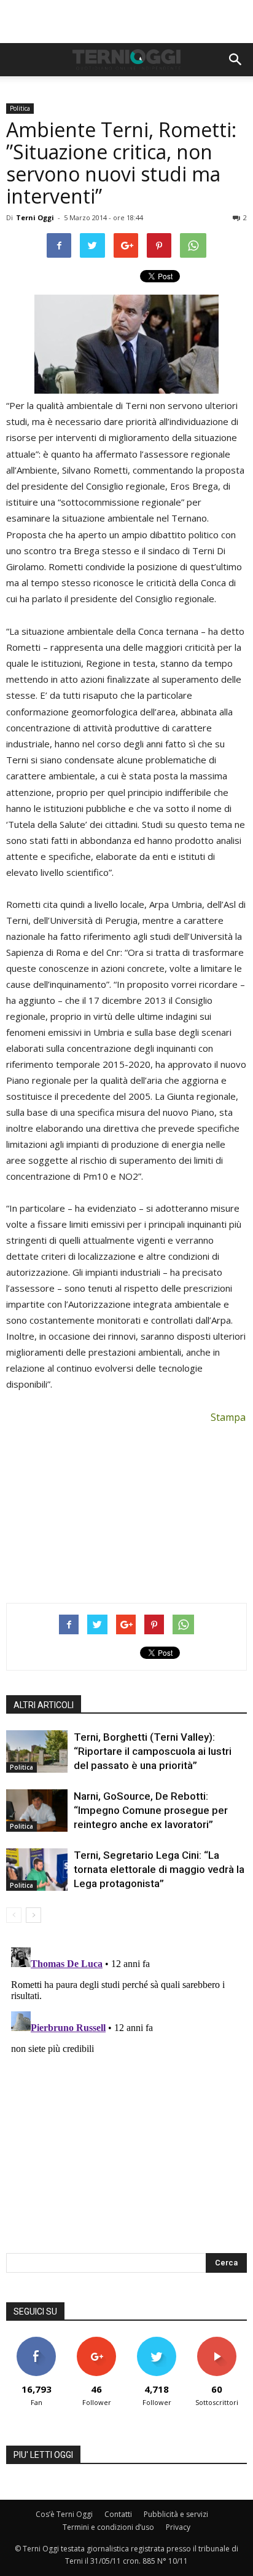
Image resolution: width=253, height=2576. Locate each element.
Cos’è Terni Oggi (64, 2514)
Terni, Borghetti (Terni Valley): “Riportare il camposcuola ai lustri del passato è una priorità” (153, 1751)
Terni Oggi (35, 217)
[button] (236, 60)
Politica (20, 108)
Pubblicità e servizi (176, 2514)
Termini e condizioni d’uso (108, 2527)
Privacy (178, 2527)
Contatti (118, 2514)
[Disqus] (126, 2096)
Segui (97, 2341)
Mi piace (36, 2341)
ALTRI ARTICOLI (44, 1705)
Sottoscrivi (217, 2341)
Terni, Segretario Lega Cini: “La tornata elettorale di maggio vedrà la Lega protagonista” (159, 1869)
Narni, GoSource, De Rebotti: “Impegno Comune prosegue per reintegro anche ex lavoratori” (151, 1810)
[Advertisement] (126, 22)
